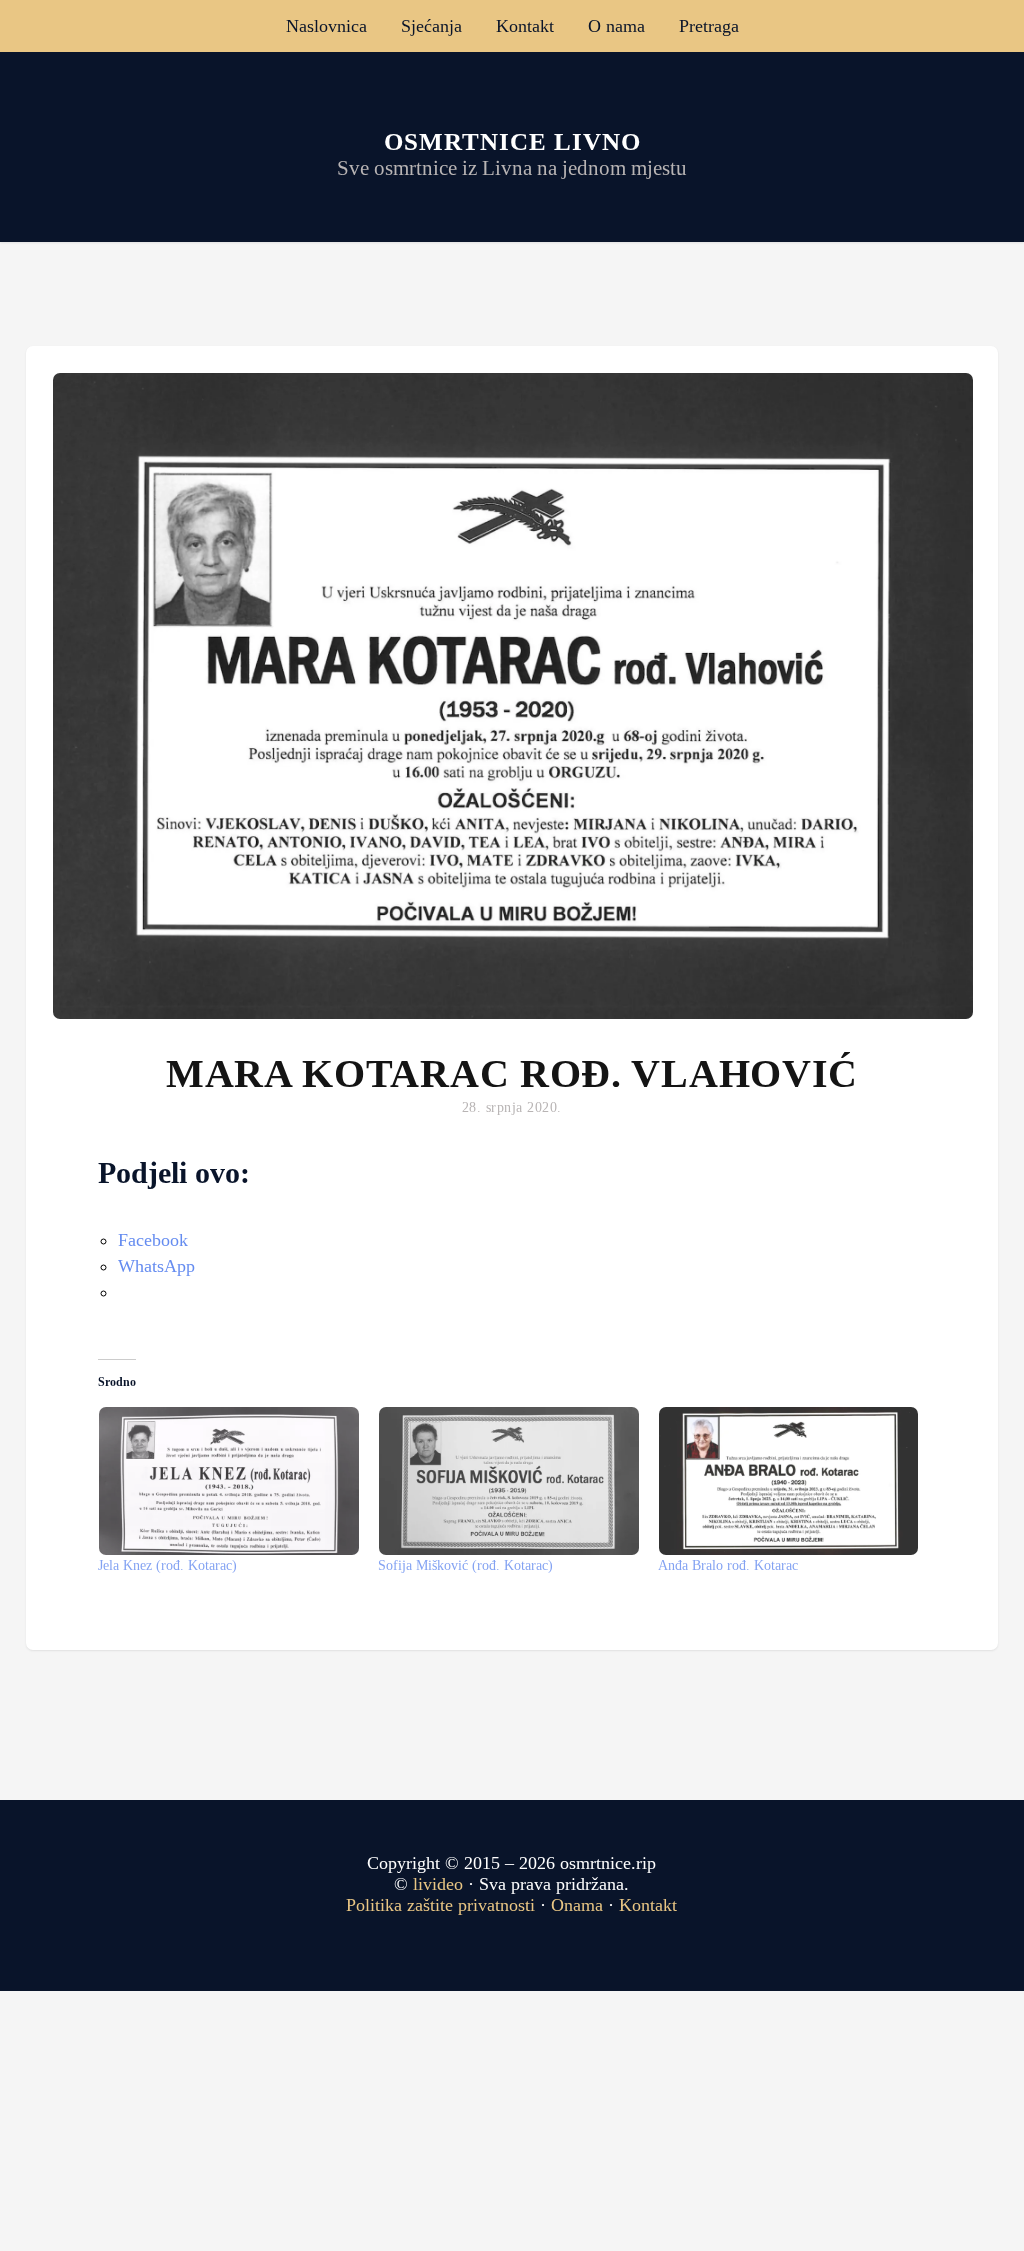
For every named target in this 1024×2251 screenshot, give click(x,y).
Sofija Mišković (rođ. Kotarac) (465, 1565)
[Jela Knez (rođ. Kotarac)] (228, 1481)
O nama (616, 26)
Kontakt (525, 26)
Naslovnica (326, 26)
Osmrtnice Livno (512, 141)
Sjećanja (431, 26)
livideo (440, 1884)
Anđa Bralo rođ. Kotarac (728, 1565)
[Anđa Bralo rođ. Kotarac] (788, 1481)
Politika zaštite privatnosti (440, 1905)
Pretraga (709, 26)
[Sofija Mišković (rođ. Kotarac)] (508, 1481)
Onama (577, 1905)
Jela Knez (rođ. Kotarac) (167, 1565)
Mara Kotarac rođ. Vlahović (512, 1073)
